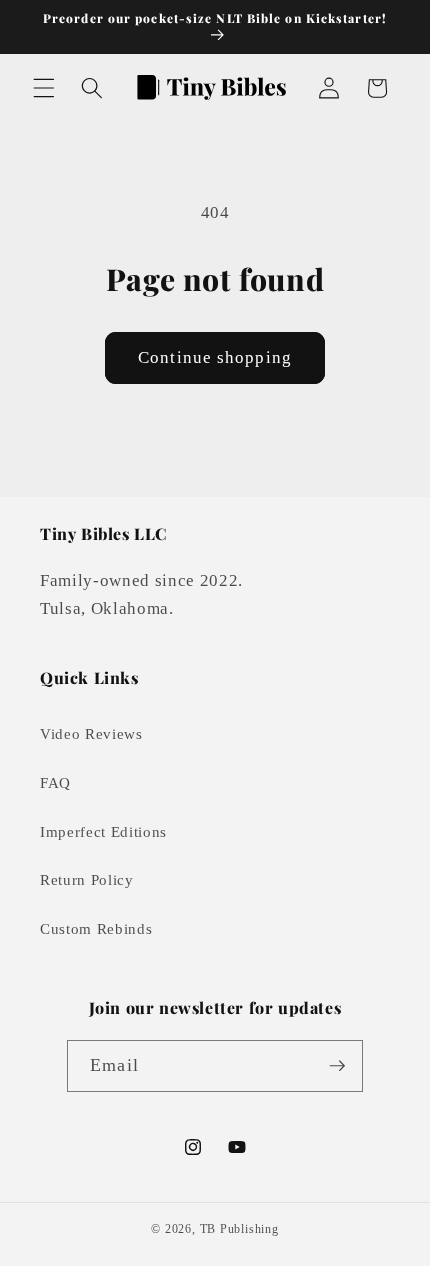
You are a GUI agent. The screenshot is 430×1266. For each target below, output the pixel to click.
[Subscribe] (337, 1066)
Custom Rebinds (96, 928)
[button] (44, 88)
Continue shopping (215, 357)
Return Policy (87, 879)
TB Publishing (239, 1229)
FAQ (55, 782)
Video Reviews (91, 733)
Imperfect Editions (103, 831)
